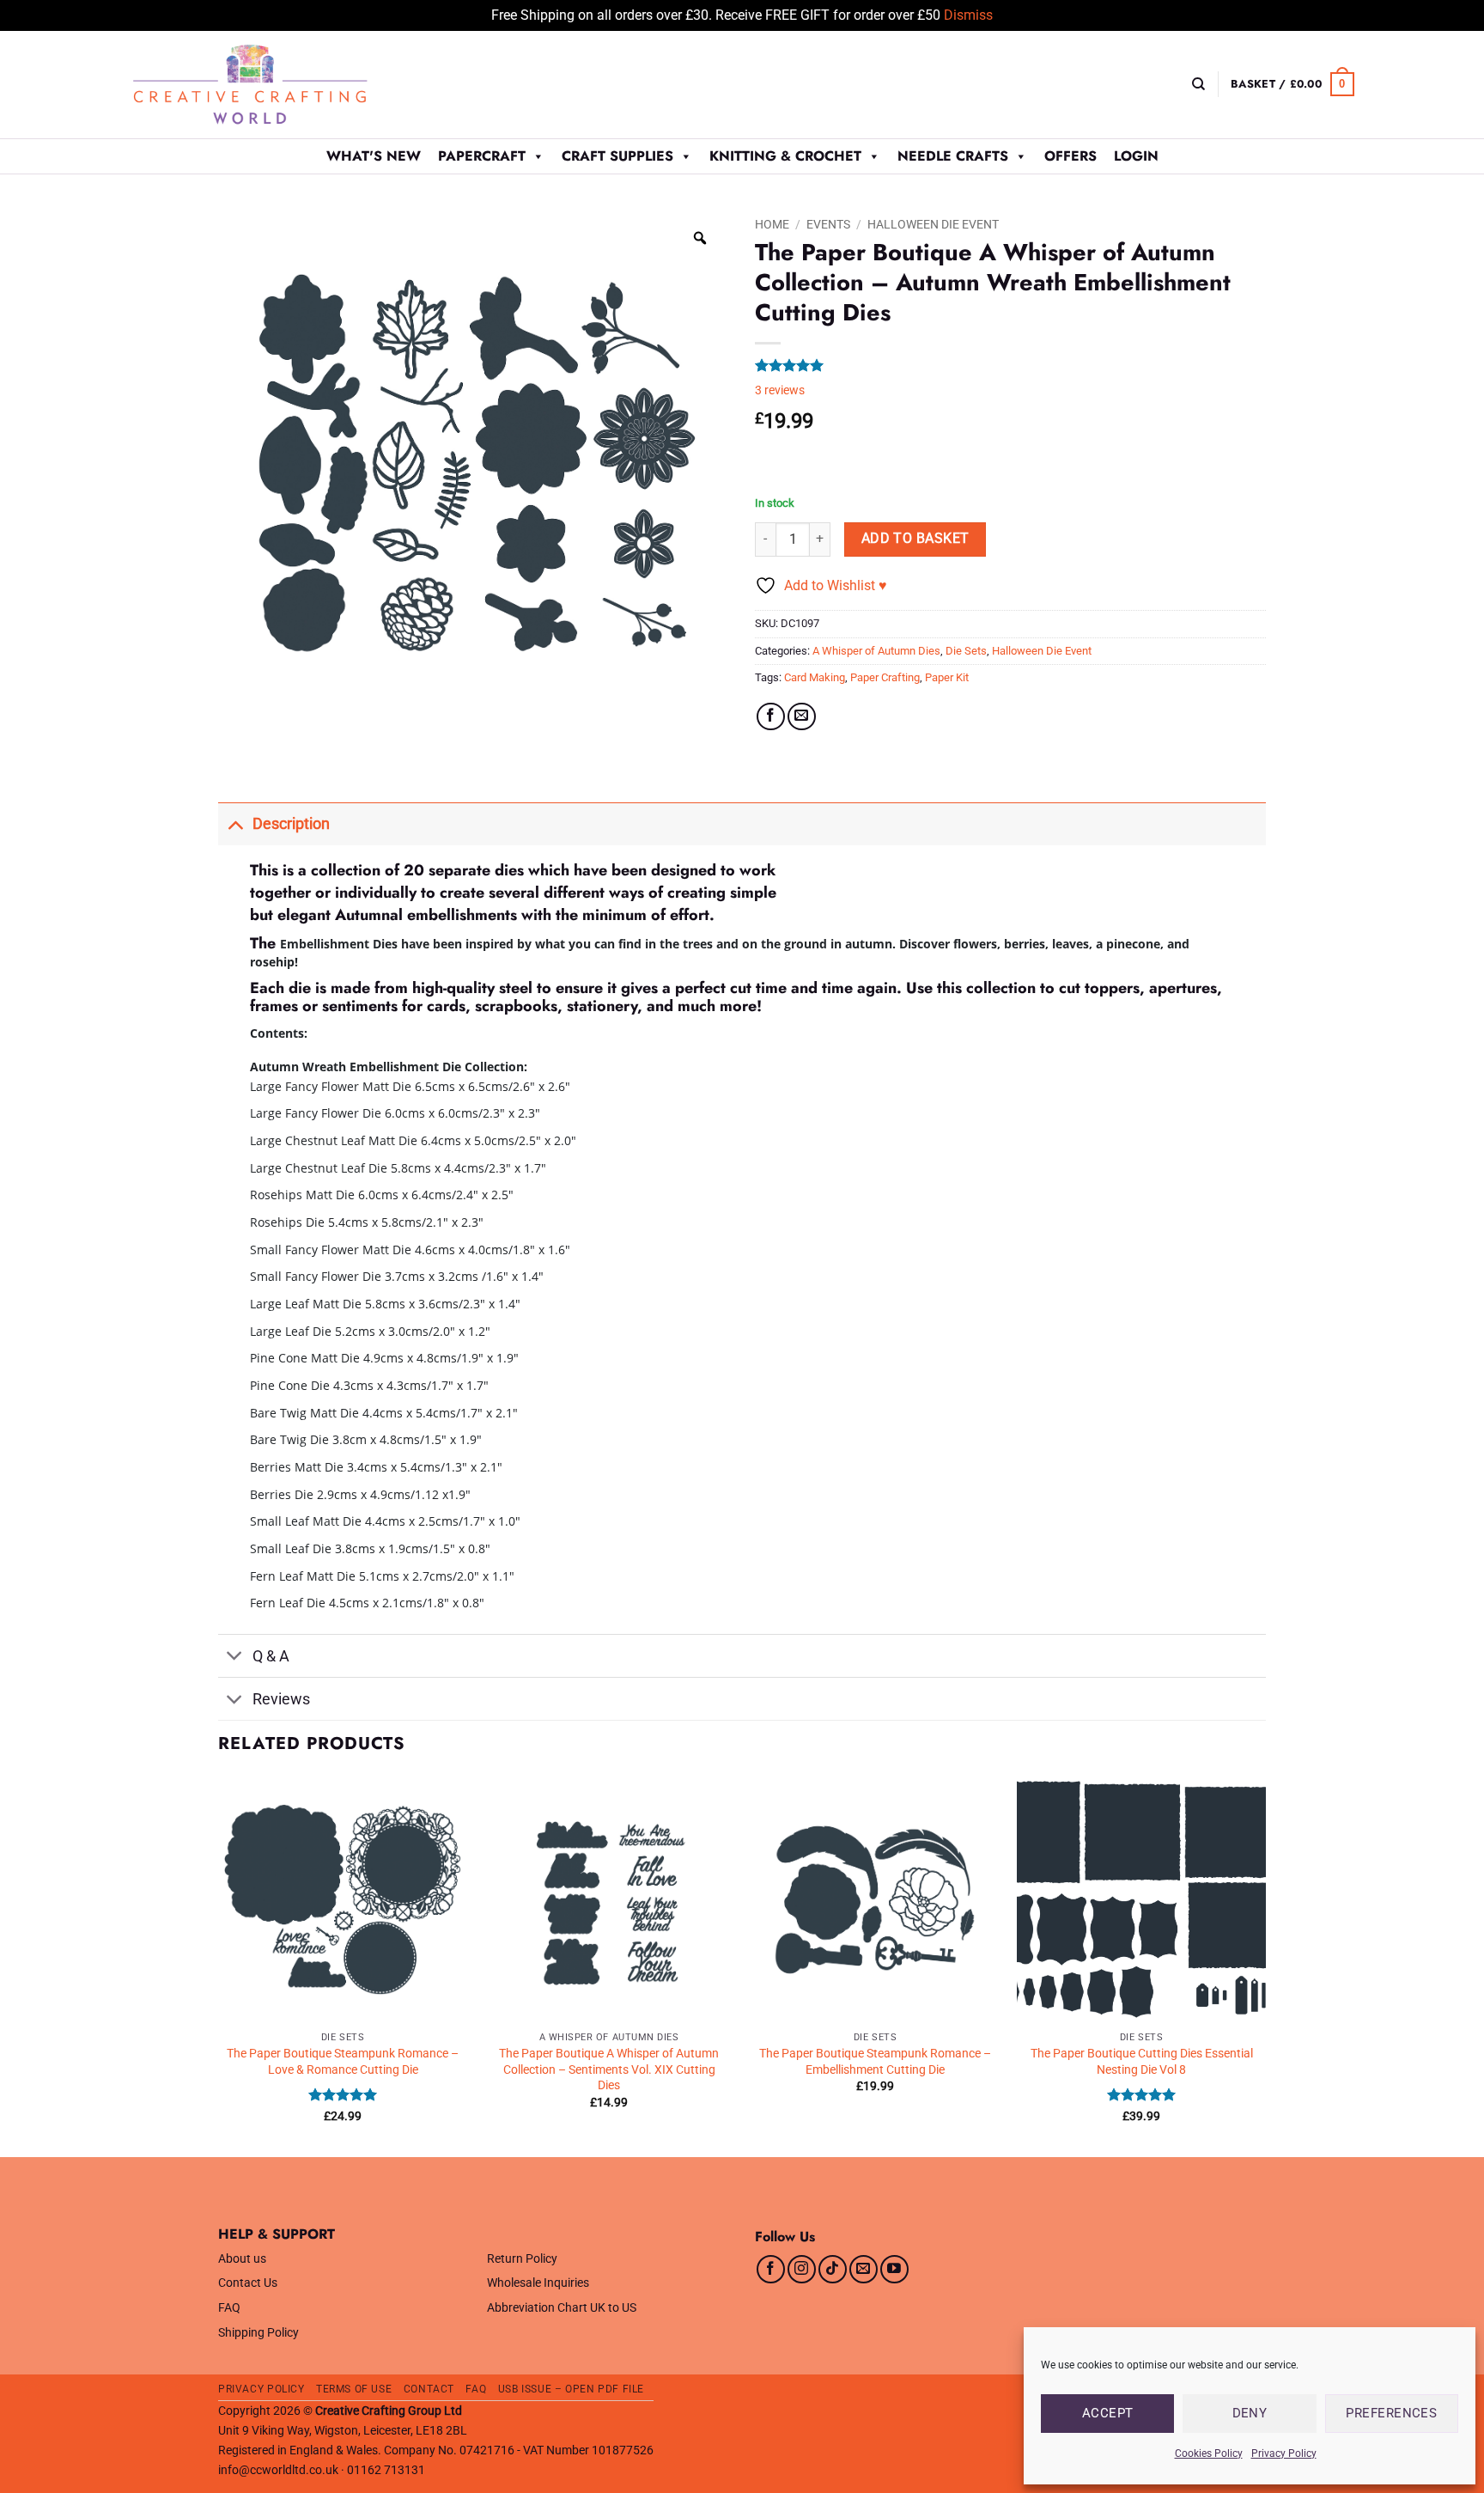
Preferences (1391, 2413)
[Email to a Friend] (802, 717)
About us (242, 2259)
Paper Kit (947, 677)
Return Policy (522, 2259)
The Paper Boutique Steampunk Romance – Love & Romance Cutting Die (343, 2062)
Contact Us (248, 2283)
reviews (780, 390)
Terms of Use (354, 2389)
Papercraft (482, 156)
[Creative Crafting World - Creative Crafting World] (282, 85)
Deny (1250, 2413)
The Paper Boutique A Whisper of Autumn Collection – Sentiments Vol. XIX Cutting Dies (609, 2069)
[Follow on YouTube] (894, 2269)
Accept (1108, 2413)
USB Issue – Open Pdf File (571, 2389)
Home (772, 224)
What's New (374, 156)
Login (1136, 156)
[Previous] (219, 1965)
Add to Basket (915, 539)
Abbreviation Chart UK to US (562, 2308)
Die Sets (966, 651)
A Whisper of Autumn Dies (876, 651)
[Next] (1265, 1965)
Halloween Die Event (933, 224)
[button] (1292, 84)
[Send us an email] (864, 2269)
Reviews (281, 1699)
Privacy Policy (1284, 2453)
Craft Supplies (617, 156)
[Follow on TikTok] (833, 2269)
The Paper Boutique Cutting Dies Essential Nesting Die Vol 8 (1142, 2062)
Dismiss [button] (968, 15)
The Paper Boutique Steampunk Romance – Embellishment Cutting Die (875, 2062)
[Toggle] (235, 823)
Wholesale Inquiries (538, 2283)
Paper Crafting (885, 677)
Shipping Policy (258, 2333)
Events (828, 224)
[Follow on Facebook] (771, 2269)
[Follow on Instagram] (802, 2269)
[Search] (1198, 84)
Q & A (271, 1656)
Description (291, 824)
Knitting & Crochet (785, 156)
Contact (429, 2389)
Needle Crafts (953, 156)
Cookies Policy (1209, 2453)
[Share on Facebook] (771, 717)
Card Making (815, 677)
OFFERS (1070, 156)
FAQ (229, 2308)
